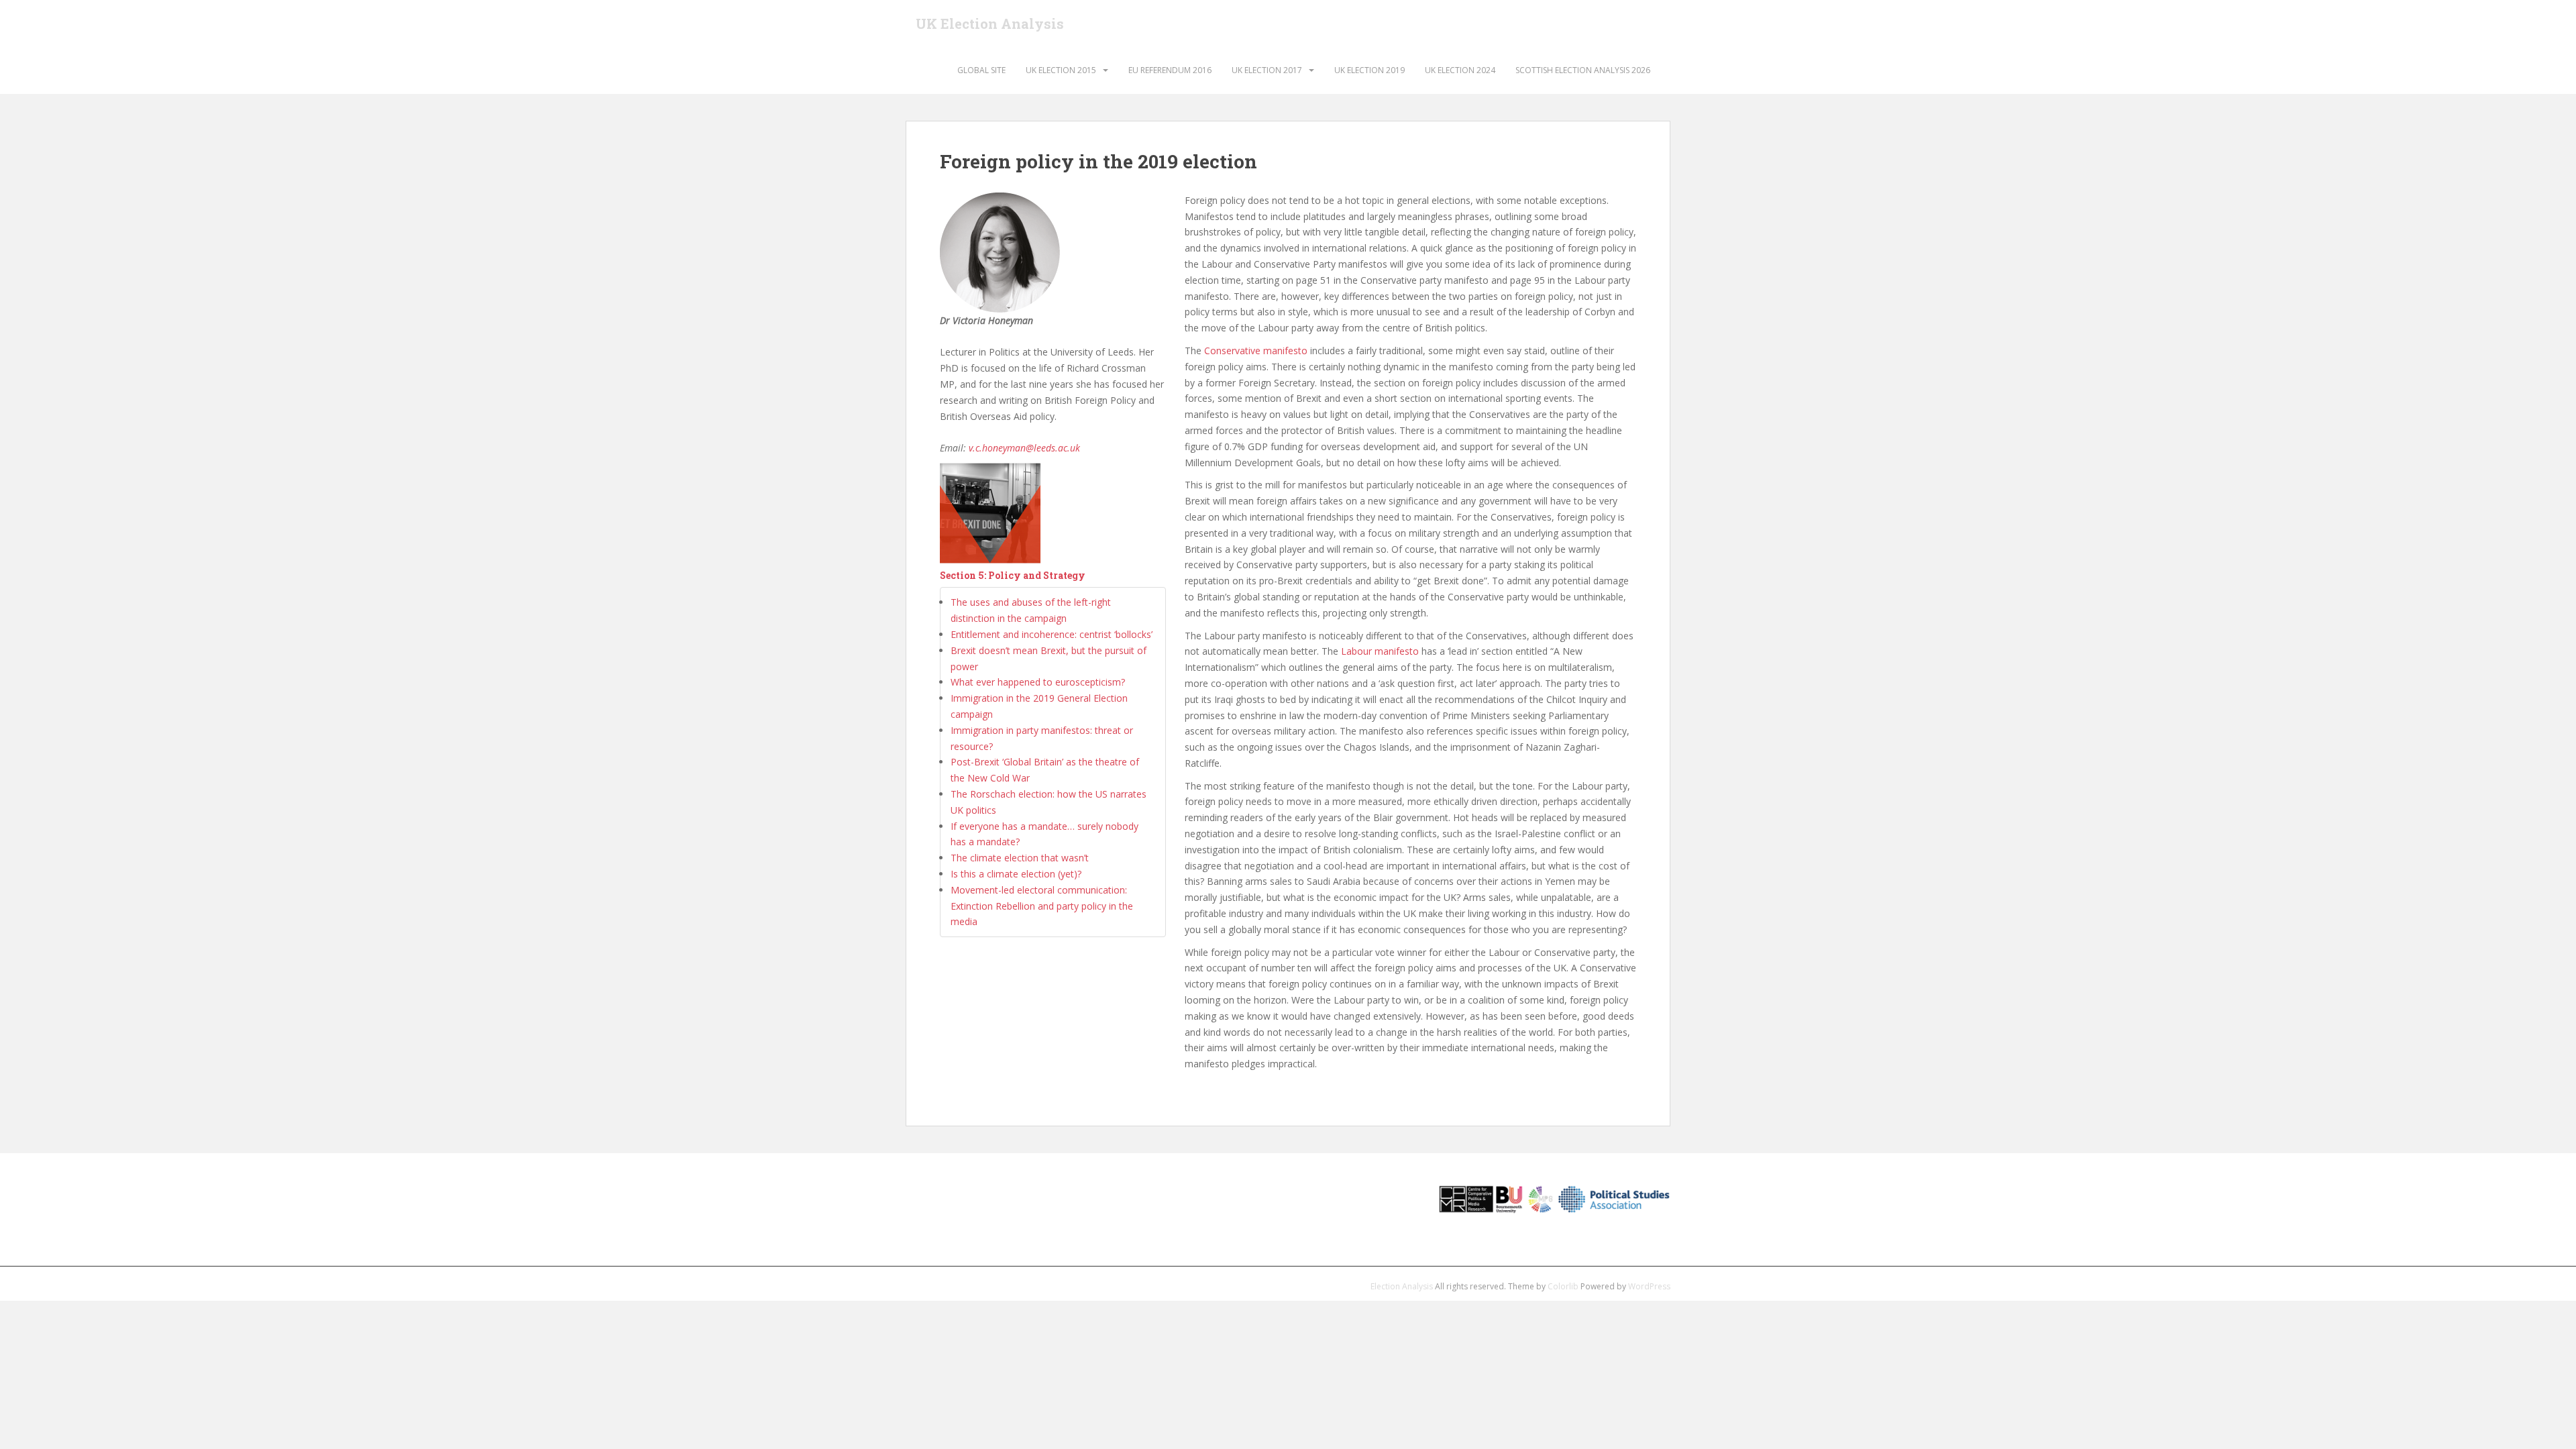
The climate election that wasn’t (1020, 858)
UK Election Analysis (990, 23)
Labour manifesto (1380, 651)
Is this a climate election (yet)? (1016, 874)
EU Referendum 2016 (1170, 70)
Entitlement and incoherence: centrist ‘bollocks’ (1052, 634)
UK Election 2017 (1267, 70)
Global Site (981, 70)
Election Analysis (1402, 1286)
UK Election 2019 (1370, 70)
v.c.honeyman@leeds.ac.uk (1024, 448)
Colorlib (1563, 1286)
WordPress (1649, 1286)
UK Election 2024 (1460, 70)
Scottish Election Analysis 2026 (1583, 70)
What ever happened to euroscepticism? (1038, 682)
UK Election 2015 (1061, 70)
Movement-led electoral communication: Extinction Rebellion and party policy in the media (1042, 906)
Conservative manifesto (1256, 351)
